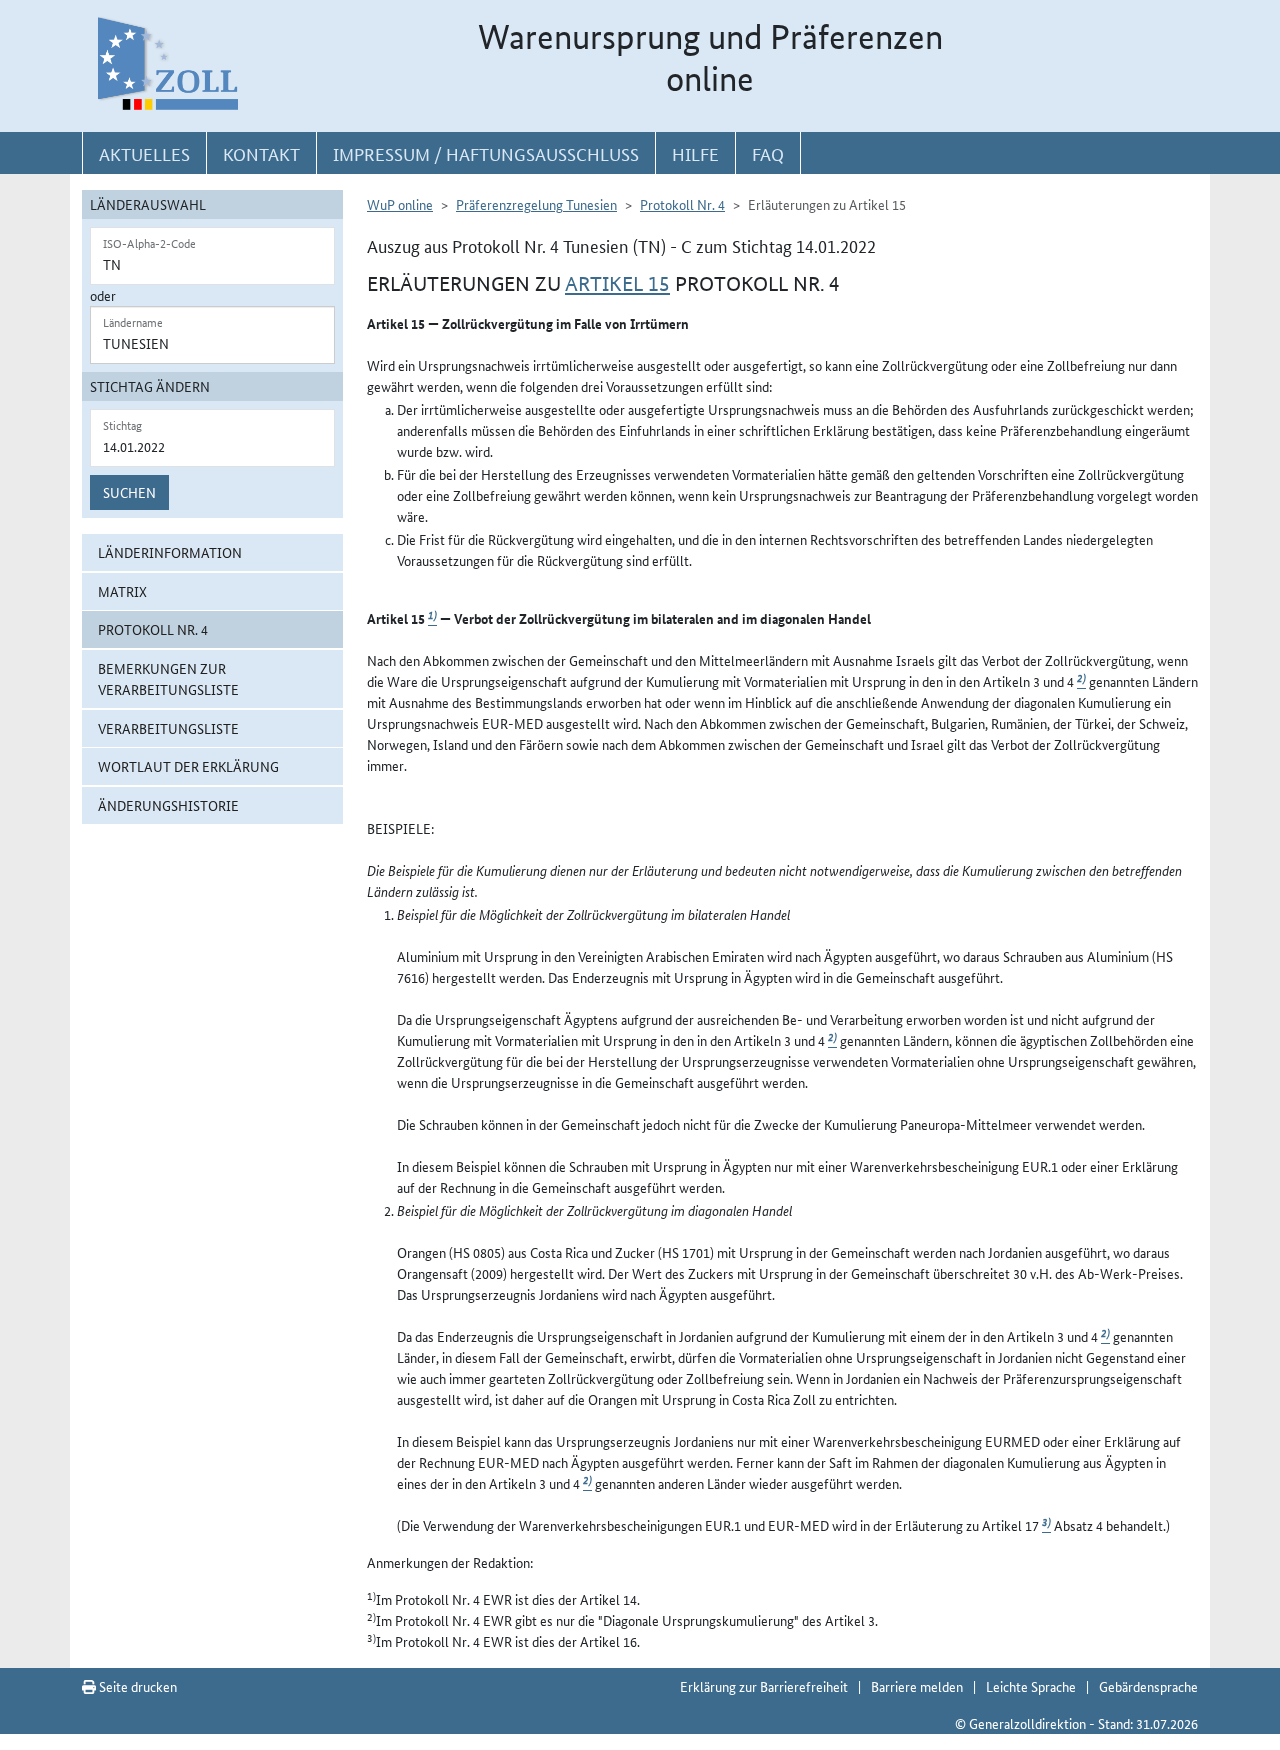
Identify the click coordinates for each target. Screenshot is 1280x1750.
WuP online (400, 204)
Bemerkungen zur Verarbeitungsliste (168, 678)
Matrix (122, 591)
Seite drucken (136, 1686)
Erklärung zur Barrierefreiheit (764, 1686)
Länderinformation (170, 552)
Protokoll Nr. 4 (153, 629)
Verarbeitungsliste (168, 728)
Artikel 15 (617, 284)
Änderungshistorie (168, 805)
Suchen (129, 492)
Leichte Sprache (1031, 1686)
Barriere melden (917, 1686)
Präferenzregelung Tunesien (536, 204)
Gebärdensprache (1148, 1686)
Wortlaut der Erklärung (188, 766)
